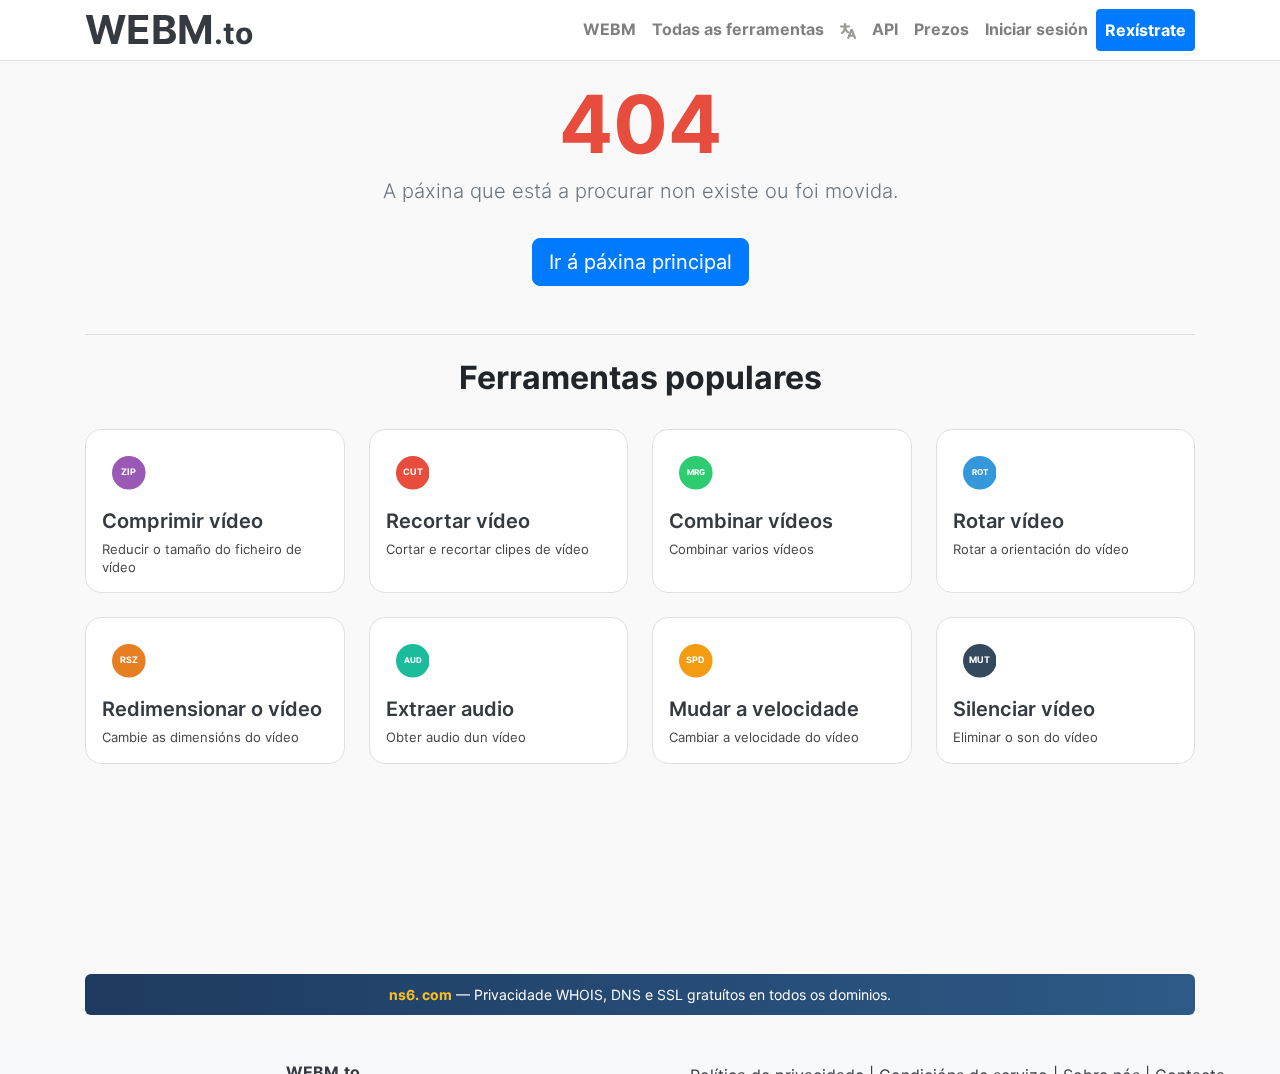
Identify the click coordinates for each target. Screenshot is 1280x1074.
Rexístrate (1145, 30)
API (885, 29)
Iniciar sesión (1036, 29)
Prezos (941, 29)
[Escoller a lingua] (848, 29)
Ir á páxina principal (640, 262)
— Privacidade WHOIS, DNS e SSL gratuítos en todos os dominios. (640, 994)
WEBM (609, 29)
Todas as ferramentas (738, 29)
